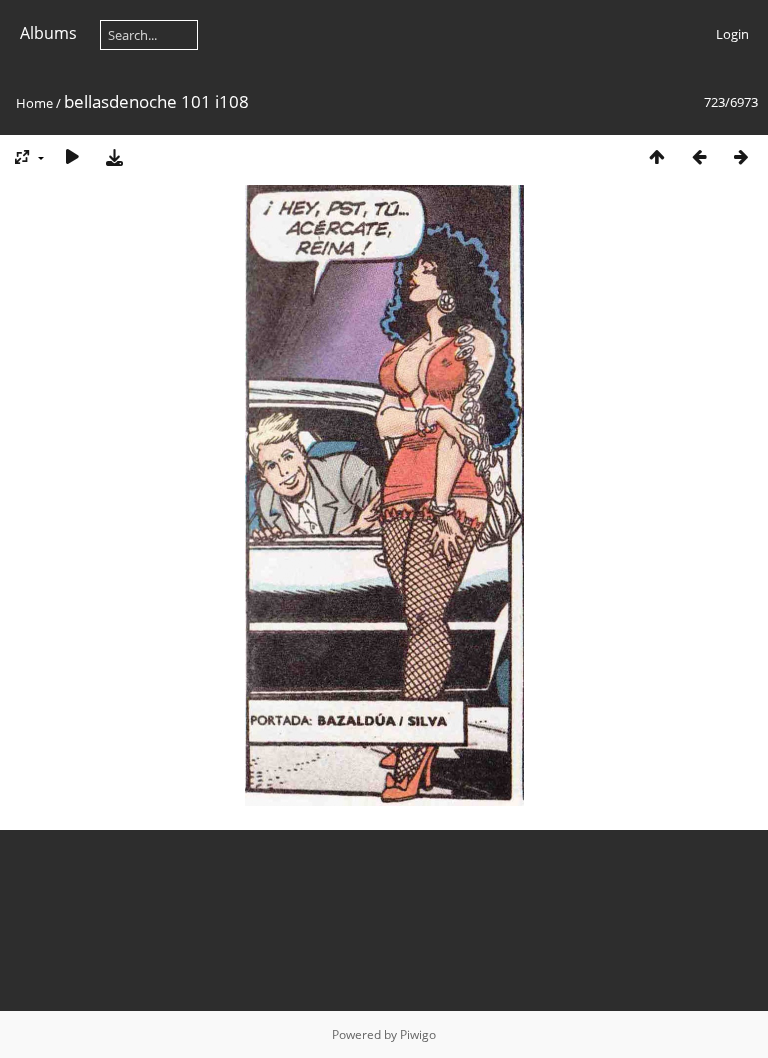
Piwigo (418, 1034)
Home (34, 103)
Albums (48, 33)
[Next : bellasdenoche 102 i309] (741, 156)
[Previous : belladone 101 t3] (699, 156)
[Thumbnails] (657, 156)
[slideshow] (72, 156)
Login (732, 34)
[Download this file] (114, 156)
